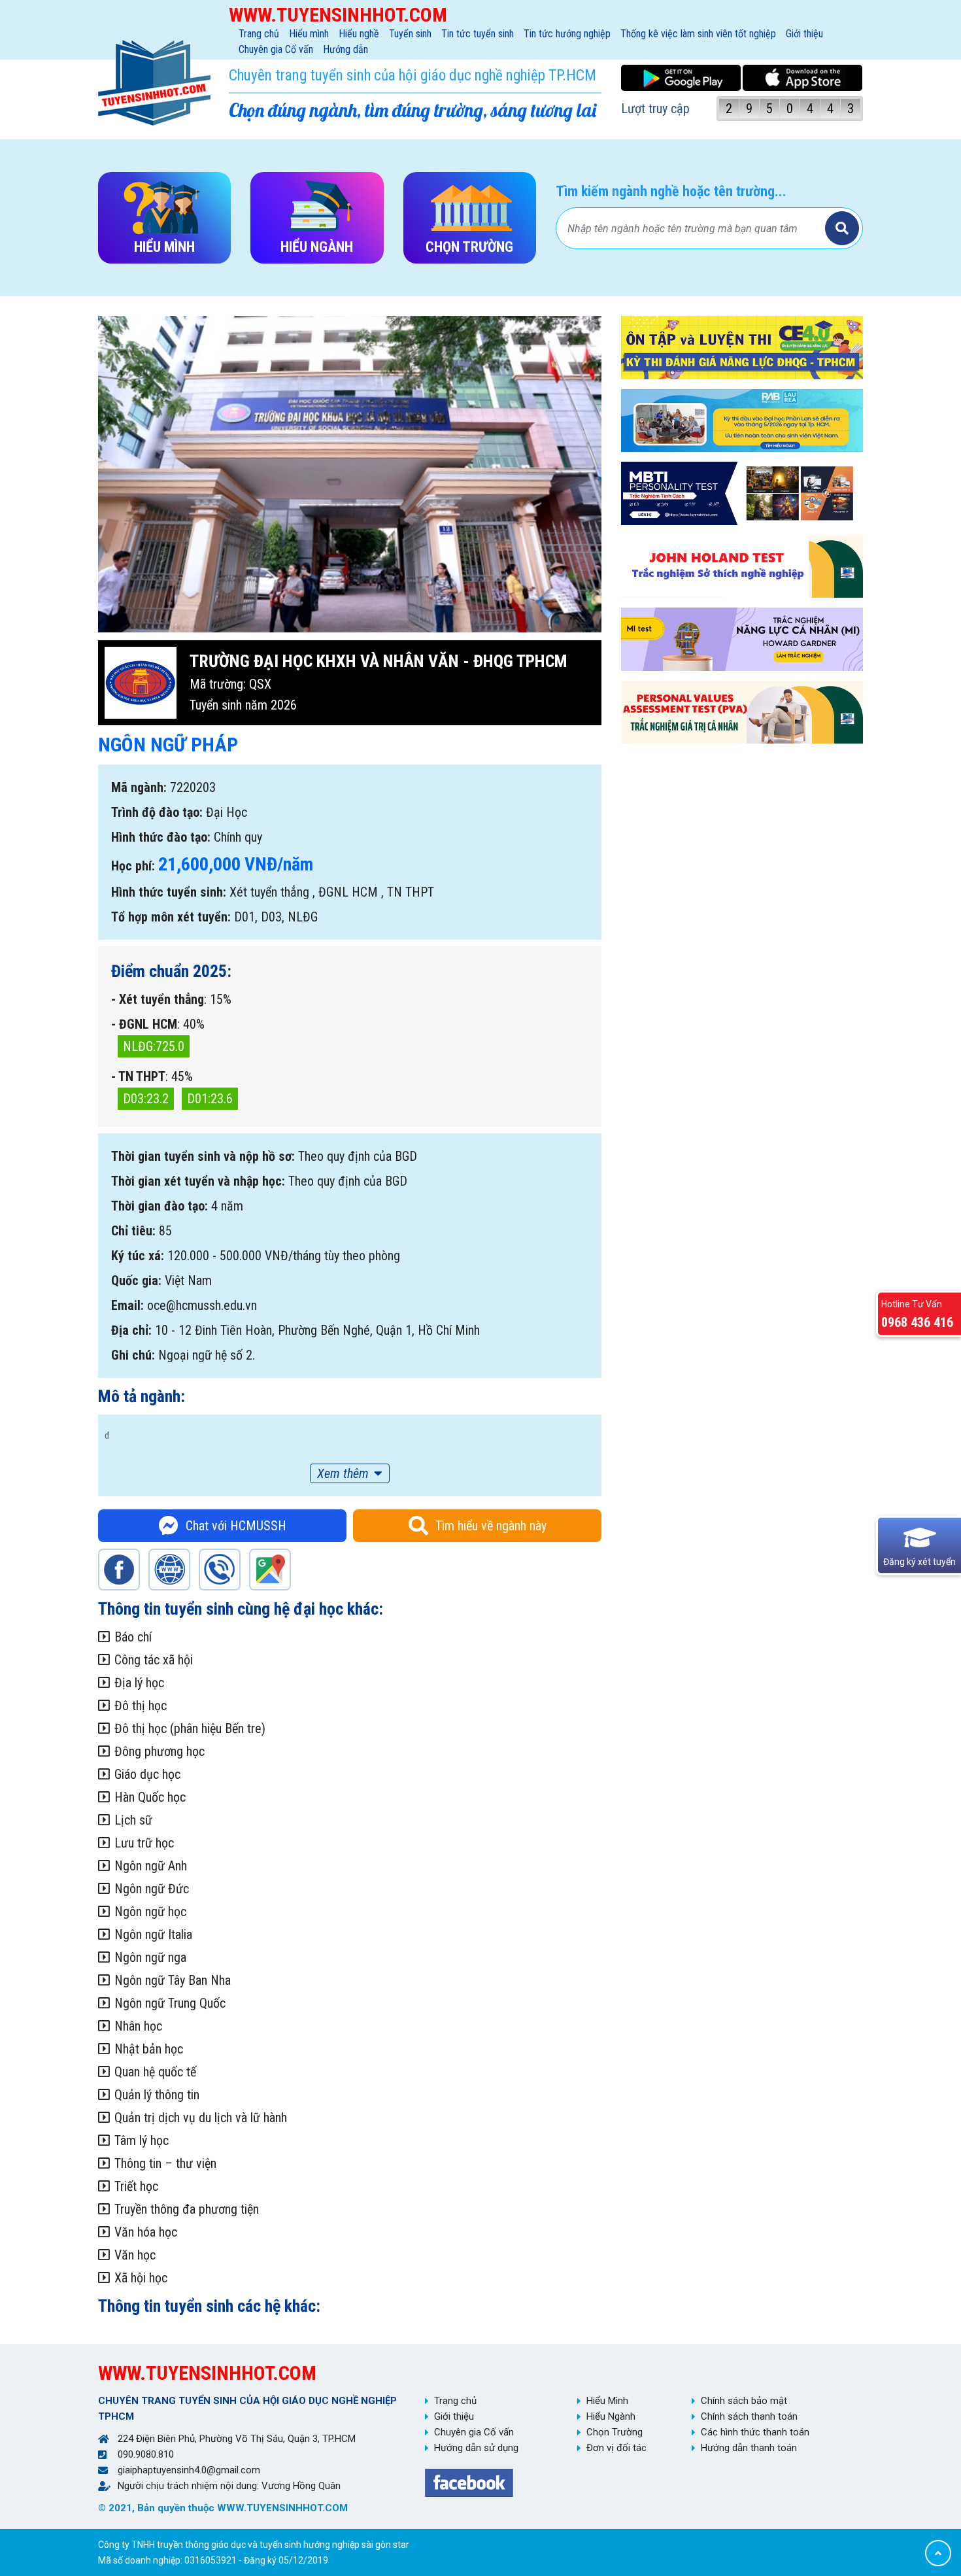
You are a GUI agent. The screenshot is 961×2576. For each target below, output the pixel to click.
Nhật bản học (149, 2049)
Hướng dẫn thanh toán (749, 2448)
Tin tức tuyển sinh (478, 34)
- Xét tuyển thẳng (158, 999)
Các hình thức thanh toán (755, 2432)
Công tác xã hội (154, 1660)
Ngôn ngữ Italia (153, 1934)
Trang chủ (259, 34)
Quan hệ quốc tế (155, 2072)
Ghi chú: (133, 1355)
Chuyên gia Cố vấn (276, 49)
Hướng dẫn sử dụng (476, 2448)
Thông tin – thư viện (165, 2163)
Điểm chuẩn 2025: (171, 971)
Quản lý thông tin (157, 2095)
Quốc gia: (136, 1280)
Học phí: (133, 866)
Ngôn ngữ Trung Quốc (170, 2003)
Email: (127, 1305)
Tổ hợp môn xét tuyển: (171, 917)
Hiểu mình (309, 34)
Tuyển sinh (410, 34)
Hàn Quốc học (150, 1797)
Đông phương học (160, 1751)
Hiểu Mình (607, 2401)
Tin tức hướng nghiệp (567, 34)
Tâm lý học (142, 2140)
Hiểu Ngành (611, 2416)
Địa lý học (139, 1683)
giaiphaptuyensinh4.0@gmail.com (189, 2470)
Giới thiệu (804, 34)
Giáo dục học (147, 1774)
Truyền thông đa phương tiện (187, 2209)
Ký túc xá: (138, 1256)
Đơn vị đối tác (616, 2448)
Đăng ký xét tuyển (919, 1562)
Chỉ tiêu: (133, 1231)
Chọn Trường (615, 2432)
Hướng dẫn (346, 49)
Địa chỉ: (131, 1330)
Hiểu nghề (359, 34)
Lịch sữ (133, 1820)
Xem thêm (343, 1473)
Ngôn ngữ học (150, 1912)
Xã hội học (141, 2278)
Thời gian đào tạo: (160, 1206)
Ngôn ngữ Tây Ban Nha (173, 1980)
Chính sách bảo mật (744, 2401)
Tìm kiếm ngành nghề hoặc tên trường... (671, 191)
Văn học (135, 2255)
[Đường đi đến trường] (270, 1570)
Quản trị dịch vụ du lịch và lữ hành (201, 2118)
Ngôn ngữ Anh (151, 1866)
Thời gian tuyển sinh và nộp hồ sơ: (203, 1156)
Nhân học (138, 2026)
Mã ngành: (139, 787)
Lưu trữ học (144, 1843)
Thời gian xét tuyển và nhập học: (198, 1181)
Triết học (136, 2186)
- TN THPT (138, 1076)
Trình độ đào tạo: (157, 812)
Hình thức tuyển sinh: (169, 892)
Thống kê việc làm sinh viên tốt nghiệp (698, 34)
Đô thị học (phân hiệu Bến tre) (190, 1728)
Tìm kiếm (842, 228)
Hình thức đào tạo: (161, 837)
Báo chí (133, 1637)
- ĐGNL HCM (144, 1024)
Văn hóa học (146, 2232)
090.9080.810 (146, 2454)
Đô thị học (141, 1706)
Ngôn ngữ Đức (152, 1889)
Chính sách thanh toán (749, 2416)
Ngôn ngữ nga (150, 1957)
